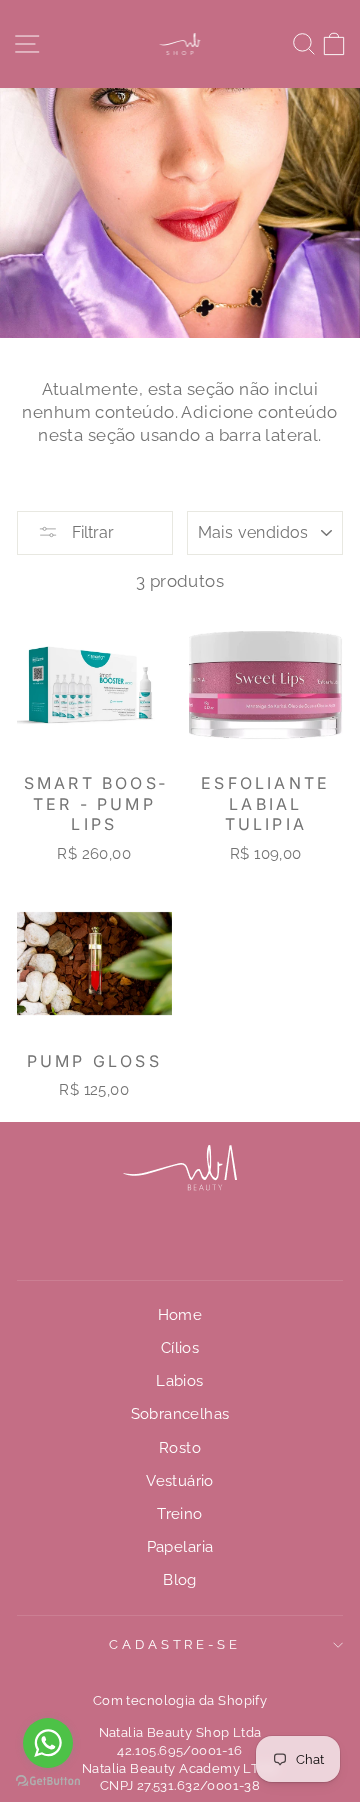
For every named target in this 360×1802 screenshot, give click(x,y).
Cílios (180, 1348)
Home (180, 1315)
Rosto (180, 1448)
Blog (180, 1580)
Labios (179, 1381)
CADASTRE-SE (175, 1644)
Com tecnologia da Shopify (180, 1700)
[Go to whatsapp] (48, 1743)
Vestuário (180, 1481)
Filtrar (91, 532)
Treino (179, 1514)
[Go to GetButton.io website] (48, 1781)
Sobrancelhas (180, 1414)
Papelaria (180, 1547)
